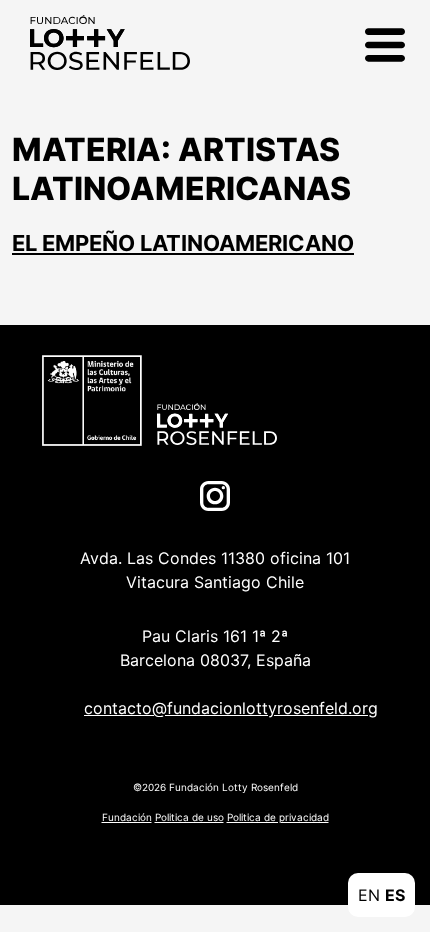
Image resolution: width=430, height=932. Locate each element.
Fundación (127, 817)
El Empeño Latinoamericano (183, 243)
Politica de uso (189, 817)
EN (369, 895)
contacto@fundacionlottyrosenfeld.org (231, 708)
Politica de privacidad (278, 817)
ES (395, 895)
